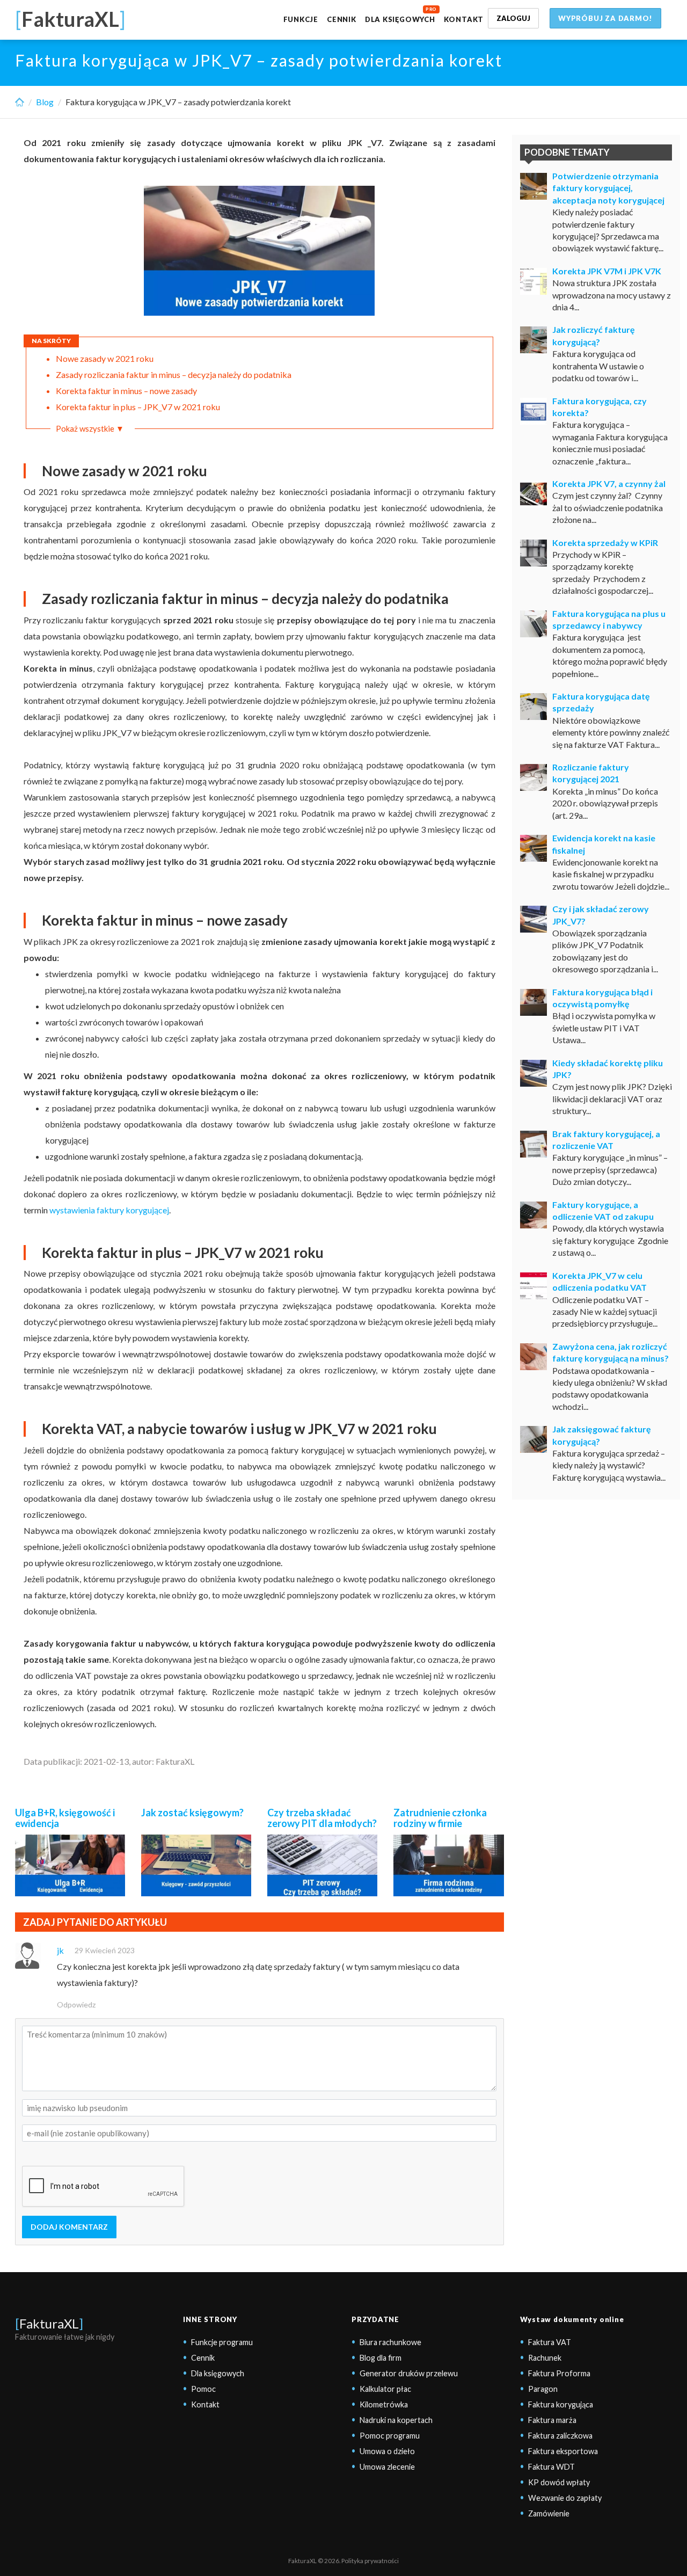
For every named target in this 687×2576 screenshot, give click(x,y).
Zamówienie (549, 2513)
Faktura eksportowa (563, 2451)
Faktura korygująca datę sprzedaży (601, 702)
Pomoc (203, 2389)
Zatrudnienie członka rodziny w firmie (440, 1818)
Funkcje (301, 19)
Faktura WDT (551, 2467)
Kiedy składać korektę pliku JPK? (608, 1069)
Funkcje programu (222, 2342)
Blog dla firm (381, 2358)
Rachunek (545, 2358)
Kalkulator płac (385, 2389)
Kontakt (464, 19)
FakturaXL (49, 2323)
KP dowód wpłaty (559, 2482)
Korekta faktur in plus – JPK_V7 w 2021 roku (138, 407)
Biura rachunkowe (390, 2342)
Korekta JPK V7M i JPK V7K (607, 271)
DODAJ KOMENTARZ (69, 2227)
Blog (45, 102)
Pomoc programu (390, 2436)
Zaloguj (513, 18)
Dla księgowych (400, 19)
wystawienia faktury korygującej (109, 1210)
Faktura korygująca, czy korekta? (600, 407)
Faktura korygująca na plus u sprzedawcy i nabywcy (609, 619)
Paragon (543, 2389)
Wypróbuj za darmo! (605, 18)
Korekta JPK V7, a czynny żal (609, 483)
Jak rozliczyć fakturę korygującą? (594, 335)
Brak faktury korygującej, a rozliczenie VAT (606, 1140)
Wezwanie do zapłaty (565, 2498)
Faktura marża (552, 2420)
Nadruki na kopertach (396, 2420)
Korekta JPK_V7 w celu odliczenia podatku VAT (600, 1281)
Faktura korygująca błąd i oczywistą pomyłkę (602, 998)
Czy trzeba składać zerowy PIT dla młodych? (322, 1818)
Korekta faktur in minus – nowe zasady (126, 391)
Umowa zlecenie (387, 2467)
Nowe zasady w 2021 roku (105, 358)
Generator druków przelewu (409, 2373)
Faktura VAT (550, 2342)
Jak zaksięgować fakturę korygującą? (602, 1435)
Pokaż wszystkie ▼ (90, 428)
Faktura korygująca (561, 2404)
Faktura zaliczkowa (560, 2436)
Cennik (342, 19)
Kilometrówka (384, 2404)
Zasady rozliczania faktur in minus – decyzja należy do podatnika (174, 374)
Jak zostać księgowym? (192, 1813)
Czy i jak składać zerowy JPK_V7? (601, 915)
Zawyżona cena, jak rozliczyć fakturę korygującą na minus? (611, 1352)
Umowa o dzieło (387, 2451)
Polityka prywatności (370, 2561)
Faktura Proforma (559, 2373)
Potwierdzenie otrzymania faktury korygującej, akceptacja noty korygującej (608, 188)
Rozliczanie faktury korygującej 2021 (591, 773)
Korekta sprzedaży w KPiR (605, 543)
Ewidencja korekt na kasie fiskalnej (604, 844)
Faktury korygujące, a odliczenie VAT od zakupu (603, 1210)
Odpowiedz (76, 2004)
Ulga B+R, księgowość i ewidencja (65, 1818)
